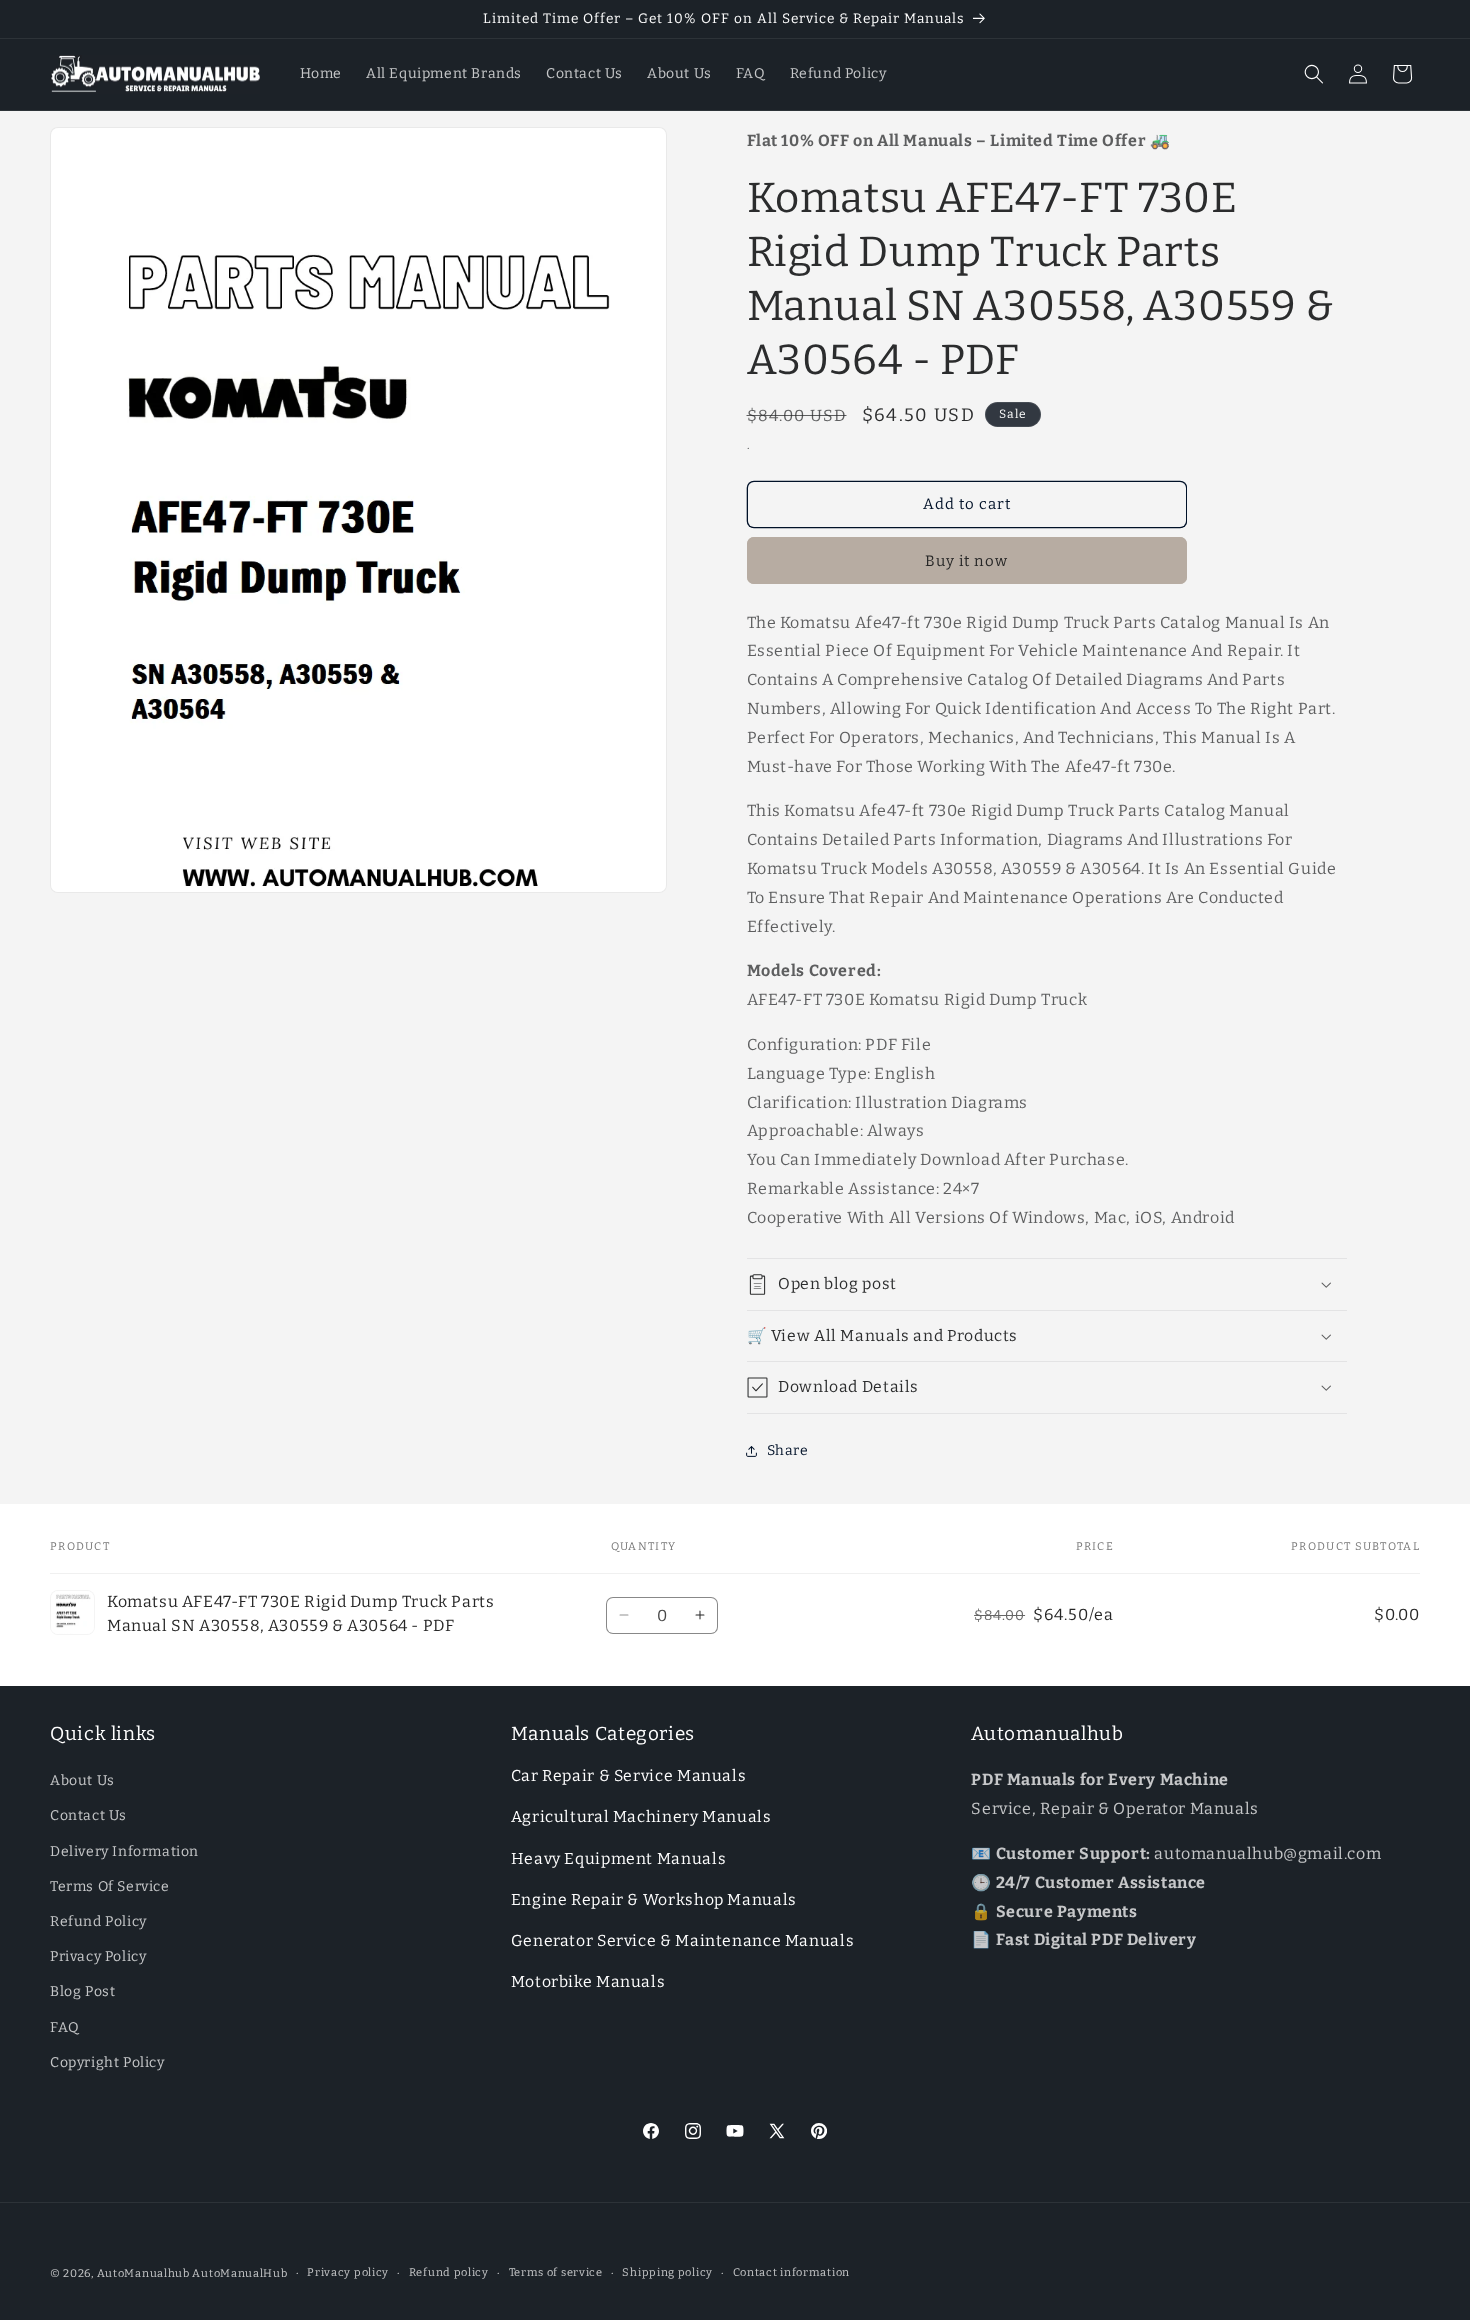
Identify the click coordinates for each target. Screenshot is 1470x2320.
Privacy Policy (98, 1957)
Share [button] (788, 1450)
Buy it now (966, 561)
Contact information (791, 2272)
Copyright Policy (107, 2062)
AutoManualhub (143, 2273)
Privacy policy (348, 2272)
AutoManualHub (239, 2273)
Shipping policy (667, 2272)
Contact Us (88, 1816)
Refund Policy (98, 1921)
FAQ (65, 2027)
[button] (1314, 74)
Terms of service (556, 2272)
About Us (82, 1781)
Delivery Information (124, 1851)
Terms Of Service (110, 1886)
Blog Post (82, 1992)
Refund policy (449, 2272)
